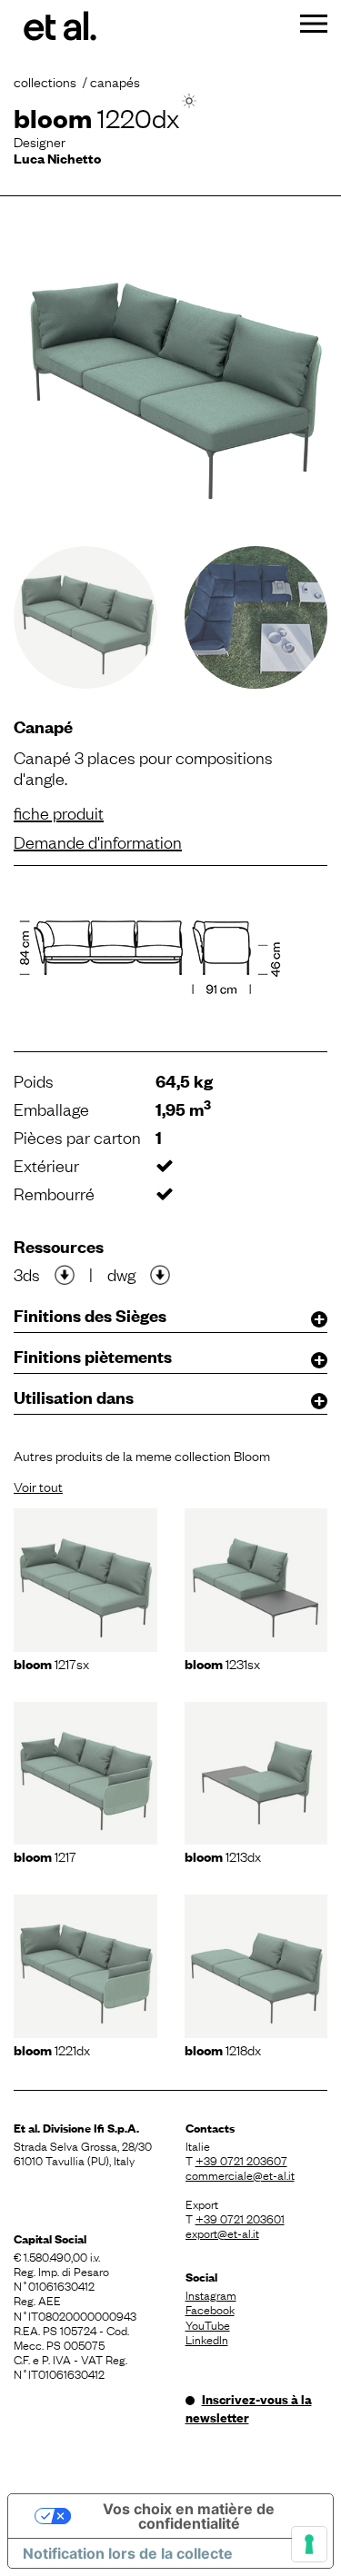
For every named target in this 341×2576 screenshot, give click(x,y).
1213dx (223, 1855)
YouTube (208, 2324)
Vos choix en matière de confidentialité (189, 2516)
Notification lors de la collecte (128, 2553)
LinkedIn (207, 2339)
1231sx (222, 1663)
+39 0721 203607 (241, 2160)
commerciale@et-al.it (240, 2174)
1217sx (51, 1663)
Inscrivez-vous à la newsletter (249, 2408)
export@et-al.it (222, 2233)
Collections (45, 81)
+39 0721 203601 (240, 2218)
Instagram (211, 2294)
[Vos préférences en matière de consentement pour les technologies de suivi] (309, 2544)
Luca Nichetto (57, 158)
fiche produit (59, 812)
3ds (27, 1274)
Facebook (210, 2309)
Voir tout (38, 1486)
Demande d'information (98, 841)
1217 (45, 1855)
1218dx (223, 2049)
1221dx (52, 2049)
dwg (121, 1274)
